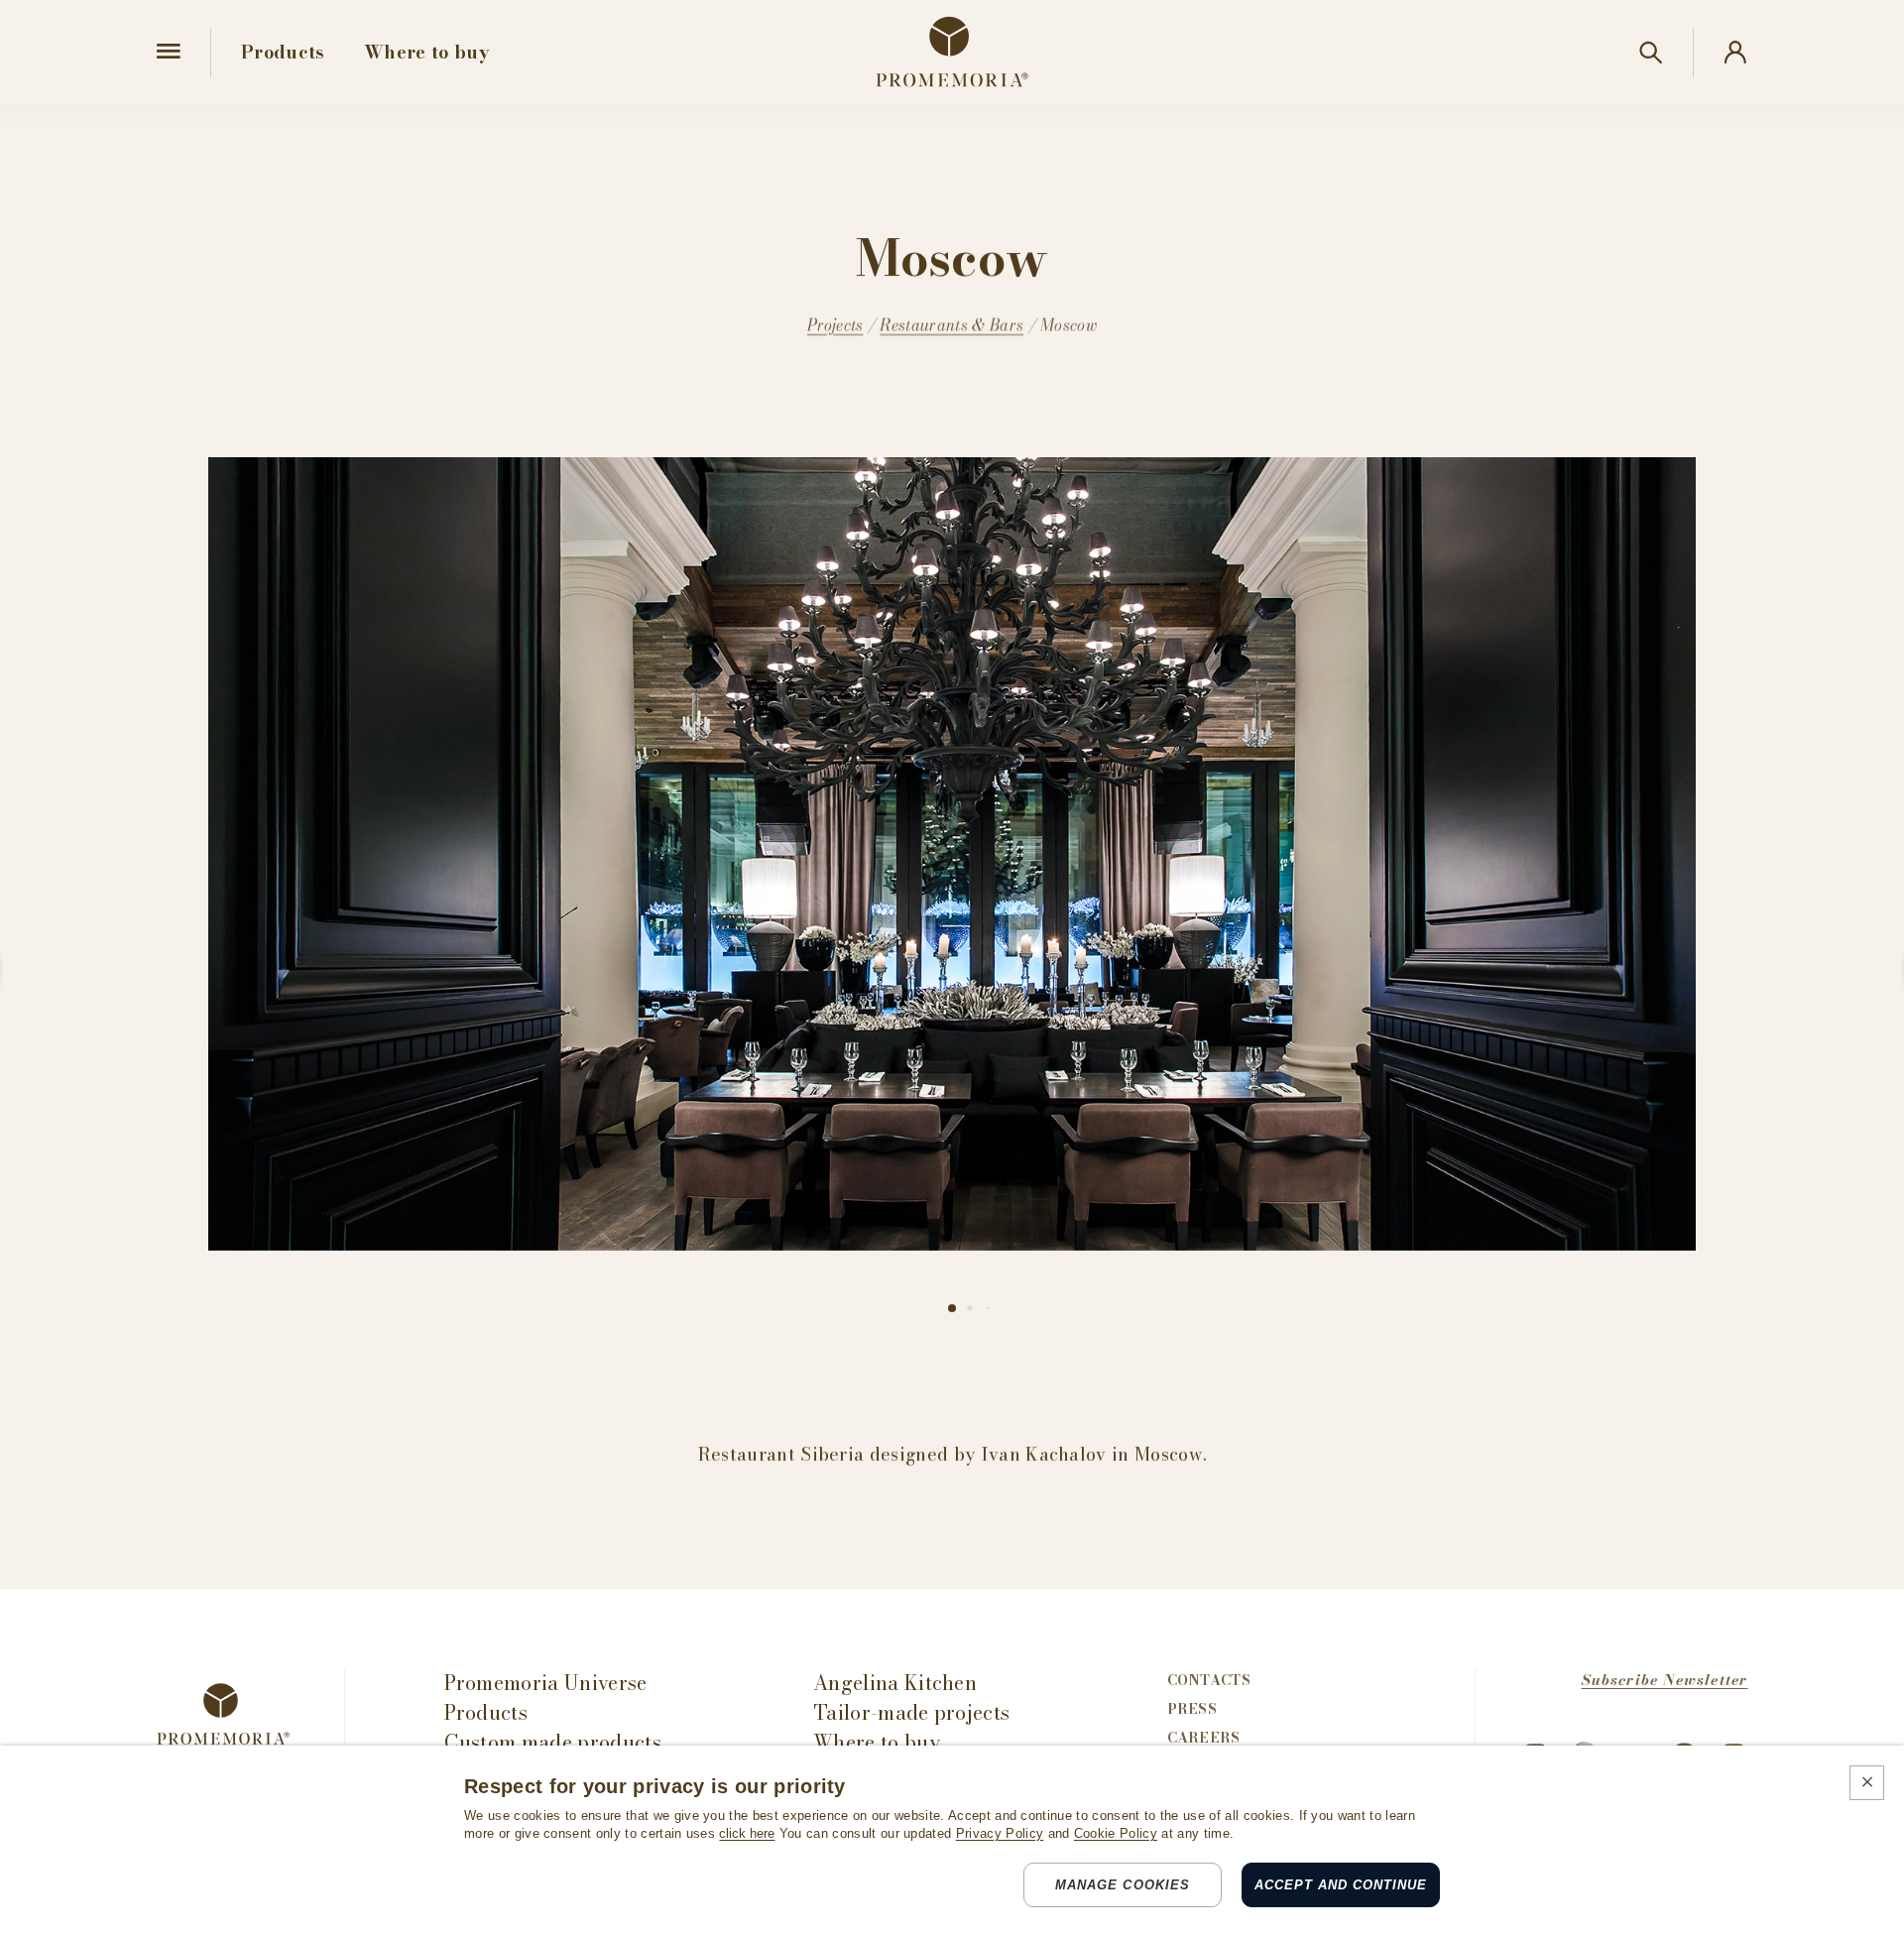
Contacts (1209, 1680)
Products (486, 1713)
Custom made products (553, 1743)
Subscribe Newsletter (1665, 1680)
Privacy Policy (1000, 1833)
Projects (835, 325)
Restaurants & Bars (952, 325)
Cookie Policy (1116, 1833)
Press (1192, 1709)
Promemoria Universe (546, 1683)
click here (747, 1833)
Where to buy (877, 1743)
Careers (1204, 1738)
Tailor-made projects (911, 1713)
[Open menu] (169, 52)
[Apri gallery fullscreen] (952, 854)
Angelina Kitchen (895, 1683)
